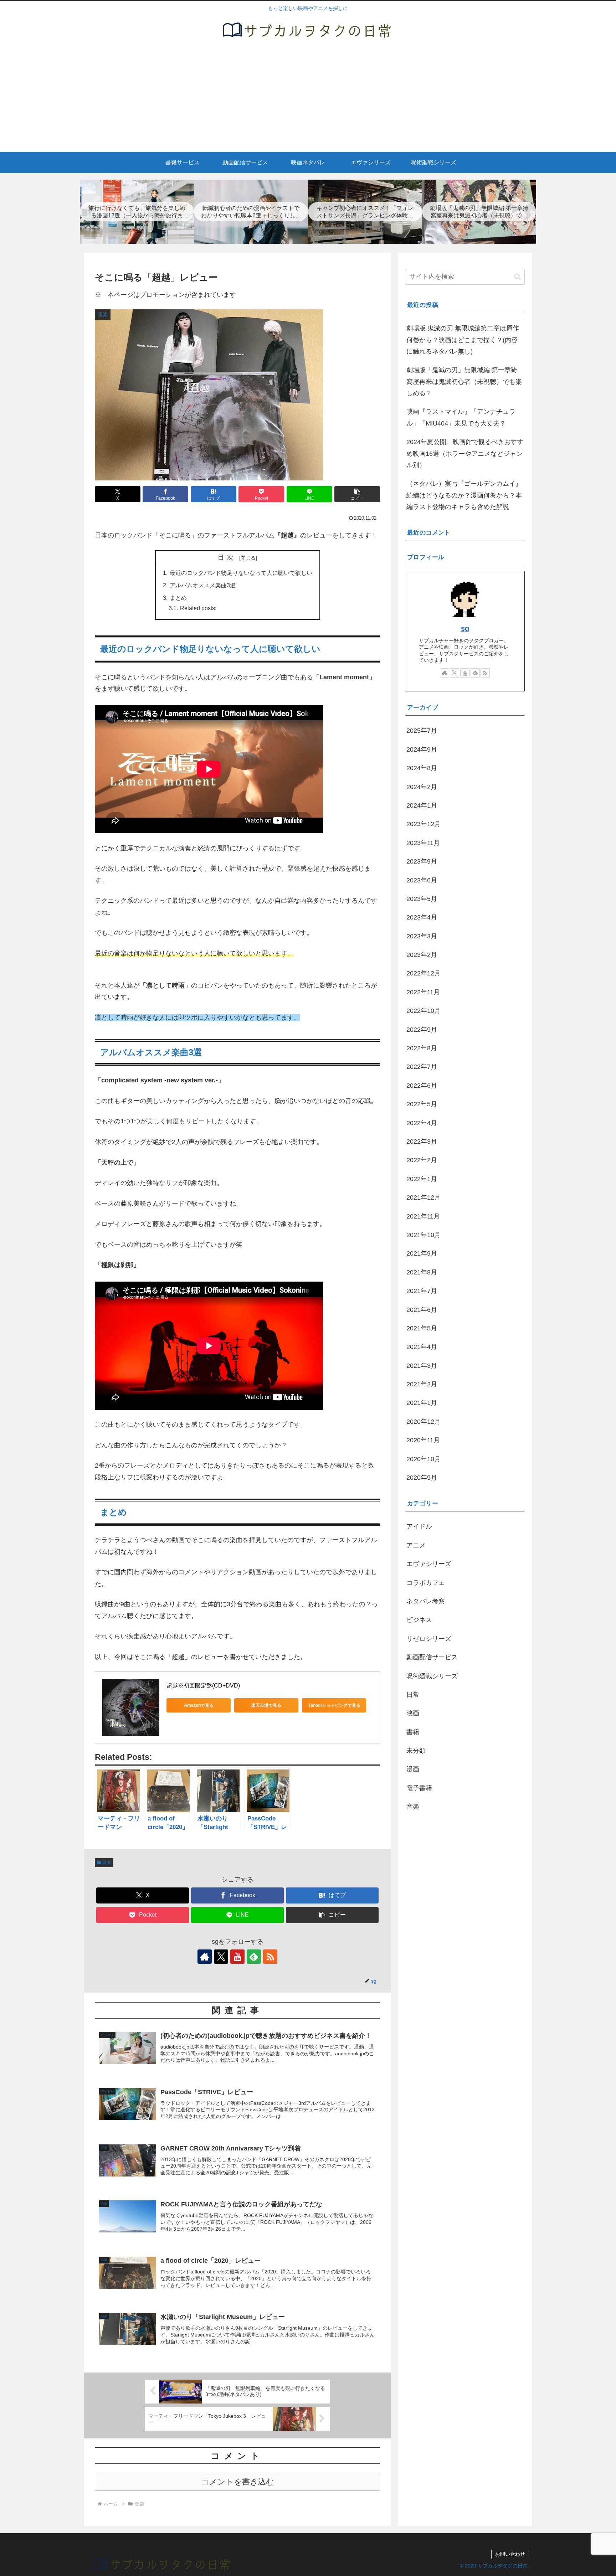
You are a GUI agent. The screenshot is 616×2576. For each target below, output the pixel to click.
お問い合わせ (510, 2554)
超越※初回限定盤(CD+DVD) (203, 1686)
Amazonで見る (199, 1705)
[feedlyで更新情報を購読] (254, 1957)
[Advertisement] (308, 98)
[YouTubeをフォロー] (237, 1957)
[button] (357, 494)
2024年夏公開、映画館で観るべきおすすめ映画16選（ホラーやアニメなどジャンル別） (465, 454)
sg (465, 628)
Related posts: (198, 608)
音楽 (107, 1863)
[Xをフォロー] (221, 1957)
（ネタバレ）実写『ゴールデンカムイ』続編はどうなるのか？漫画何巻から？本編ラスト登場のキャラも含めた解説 (464, 495)
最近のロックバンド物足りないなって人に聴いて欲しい (241, 573)
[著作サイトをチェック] (205, 1957)
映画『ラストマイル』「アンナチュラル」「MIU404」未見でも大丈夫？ (461, 417)
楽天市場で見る (266, 1705)
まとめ (178, 598)
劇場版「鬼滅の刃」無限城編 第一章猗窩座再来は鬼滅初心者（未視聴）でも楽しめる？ (464, 382)
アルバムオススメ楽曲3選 (203, 585)
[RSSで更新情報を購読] (270, 1957)
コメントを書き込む (238, 2482)
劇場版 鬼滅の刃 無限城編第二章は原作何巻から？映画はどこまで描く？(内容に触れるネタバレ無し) (463, 340)
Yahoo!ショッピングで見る (334, 1705)
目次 (227, 557)
